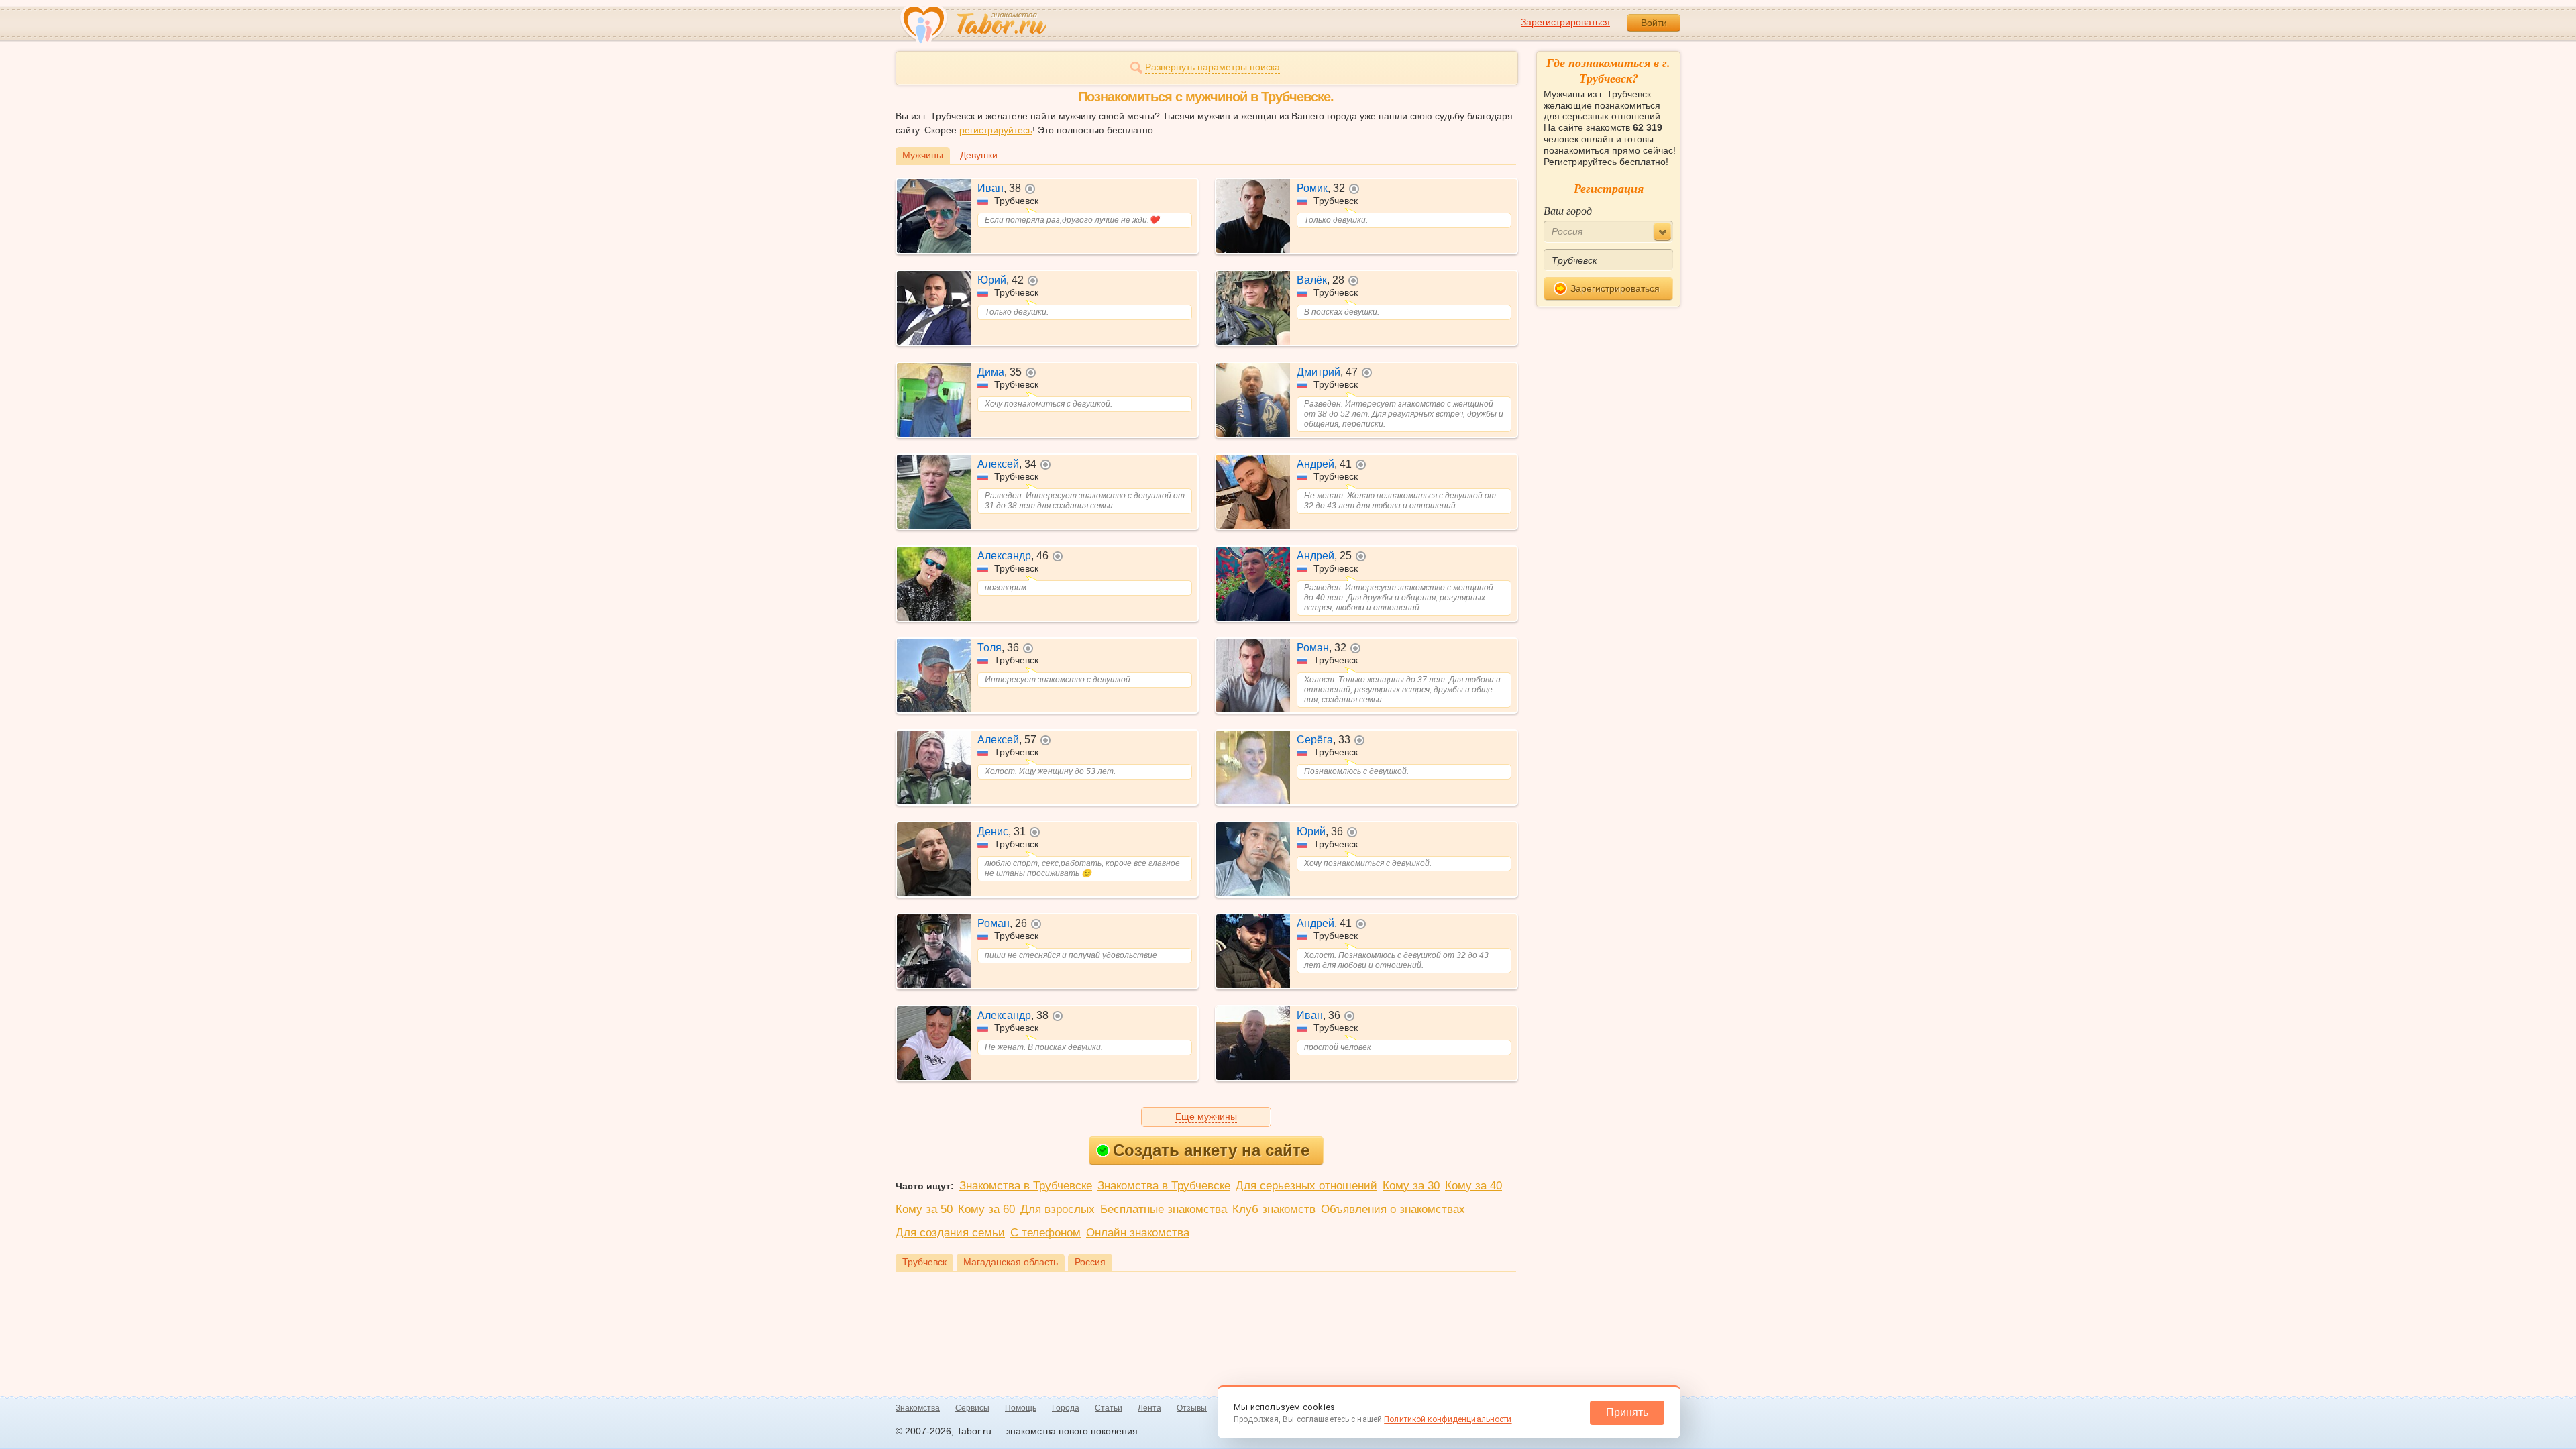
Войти (1654, 23)
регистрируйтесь (996, 130)
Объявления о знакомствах (1393, 1209)
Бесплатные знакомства (1164, 1209)
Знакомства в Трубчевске (1026, 1186)
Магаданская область (1011, 1262)
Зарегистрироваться (1565, 22)
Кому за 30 (1411, 1186)
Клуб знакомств (1274, 1209)
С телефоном (1045, 1233)
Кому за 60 (986, 1209)
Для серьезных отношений (1306, 1186)
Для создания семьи (950, 1233)
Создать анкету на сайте (1211, 1150)
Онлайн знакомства (1138, 1233)
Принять (1627, 1412)
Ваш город (1568, 210)
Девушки (979, 155)
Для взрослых (1058, 1209)
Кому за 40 (1473, 1186)
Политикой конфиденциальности (1448, 1419)
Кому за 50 (924, 1209)
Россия (1090, 1262)
